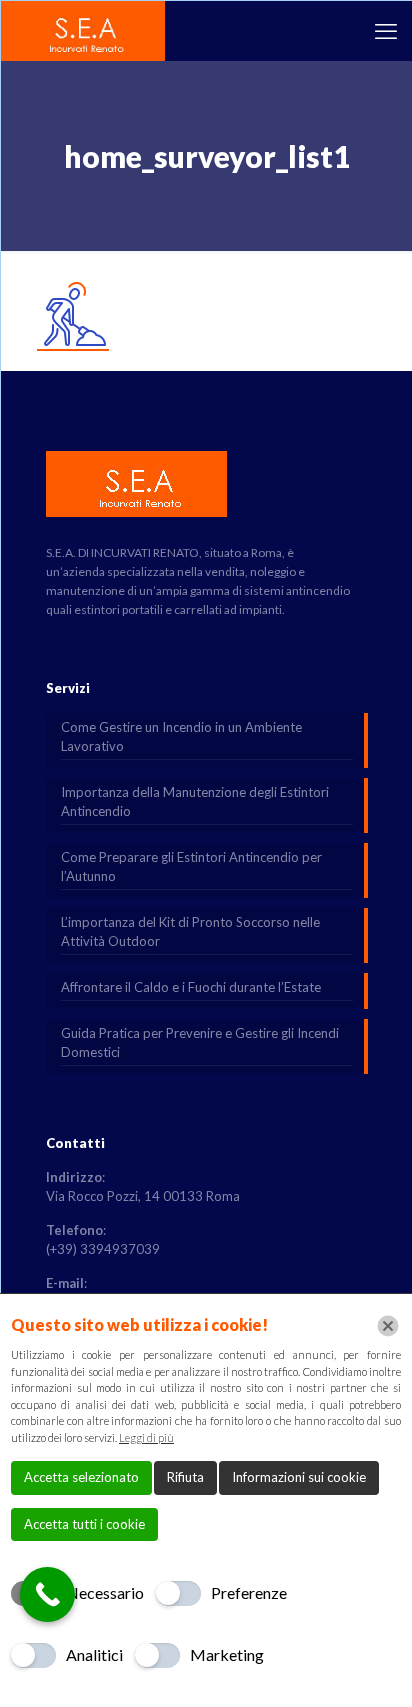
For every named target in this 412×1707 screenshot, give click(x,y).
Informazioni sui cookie (299, 1477)
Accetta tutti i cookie (84, 1524)
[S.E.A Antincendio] (83, 31)
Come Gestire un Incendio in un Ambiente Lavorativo (181, 736)
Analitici (94, 1654)
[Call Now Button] (47, 1594)
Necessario (105, 1592)
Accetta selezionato (81, 1477)
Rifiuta (185, 1477)
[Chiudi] (388, 1326)
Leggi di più (146, 1437)
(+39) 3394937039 (103, 1249)
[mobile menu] (386, 31)
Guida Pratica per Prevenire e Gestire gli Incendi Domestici (200, 1042)
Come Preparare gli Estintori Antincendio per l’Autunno (191, 866)
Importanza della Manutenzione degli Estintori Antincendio (195, 801)
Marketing (227, 1654)
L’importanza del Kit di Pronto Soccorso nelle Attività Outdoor (190, 931)
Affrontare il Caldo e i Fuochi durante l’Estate (191, 987)
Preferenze (249, 1592)
